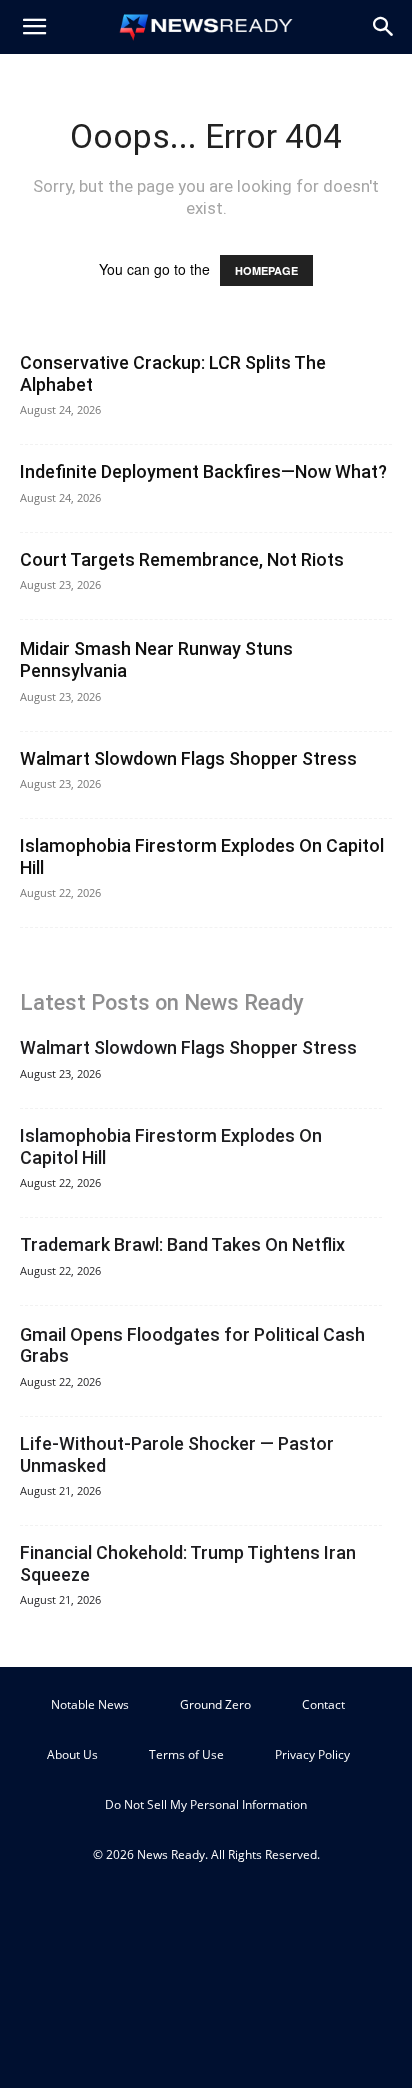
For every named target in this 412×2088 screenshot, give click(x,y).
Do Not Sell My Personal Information (206, 1804)
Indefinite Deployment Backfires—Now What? (203, 471)
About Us (72, 1754)
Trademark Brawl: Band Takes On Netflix (182, 1244)
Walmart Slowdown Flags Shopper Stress (188, 758)
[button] (34, 27)
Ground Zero (215, 1704)
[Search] (384, 27)
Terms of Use (186, 1754)
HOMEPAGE (266, 270)
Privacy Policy (312, 1754)
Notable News (90, 1704)
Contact (323, 1704)
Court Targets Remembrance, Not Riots (182, 559)
